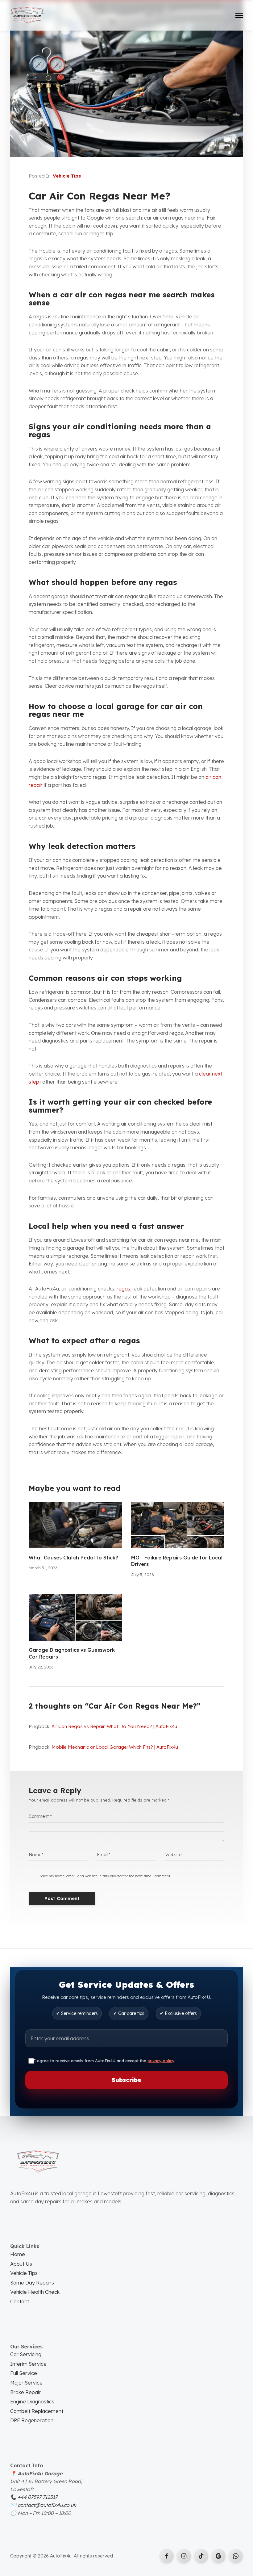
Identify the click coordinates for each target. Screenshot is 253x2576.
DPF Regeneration (32, 2420)
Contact (20, 2301)
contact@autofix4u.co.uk (47, 2505)
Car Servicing (26, 2354)
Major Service (26, 2383)
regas (123, 1289)
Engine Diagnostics (32, 2402)
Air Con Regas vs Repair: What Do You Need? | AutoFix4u (114, 1726)
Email (104, 1855)
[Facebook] (167, 2556)
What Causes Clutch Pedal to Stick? (73, 1558)
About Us (21, 2264)
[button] (239, 15)
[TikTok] (201, 2556)
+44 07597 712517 (37, 2497)
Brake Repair (25, 2392)
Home (18, 2254)
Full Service (24, 2373)
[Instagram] (184, 2556)
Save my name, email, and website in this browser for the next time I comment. (106, 1876)
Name (36, 1855)
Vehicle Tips (67, 176)
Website (173, 1855)
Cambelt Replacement (37, 2411)
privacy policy (161, 2061)
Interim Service (28, 2364)
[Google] (236, 2556)
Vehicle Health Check (35, 2292)
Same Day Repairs (32, 2283)
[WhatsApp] (218, 2556)
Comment (40, 1816)
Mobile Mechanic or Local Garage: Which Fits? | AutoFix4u (115, 1747)
